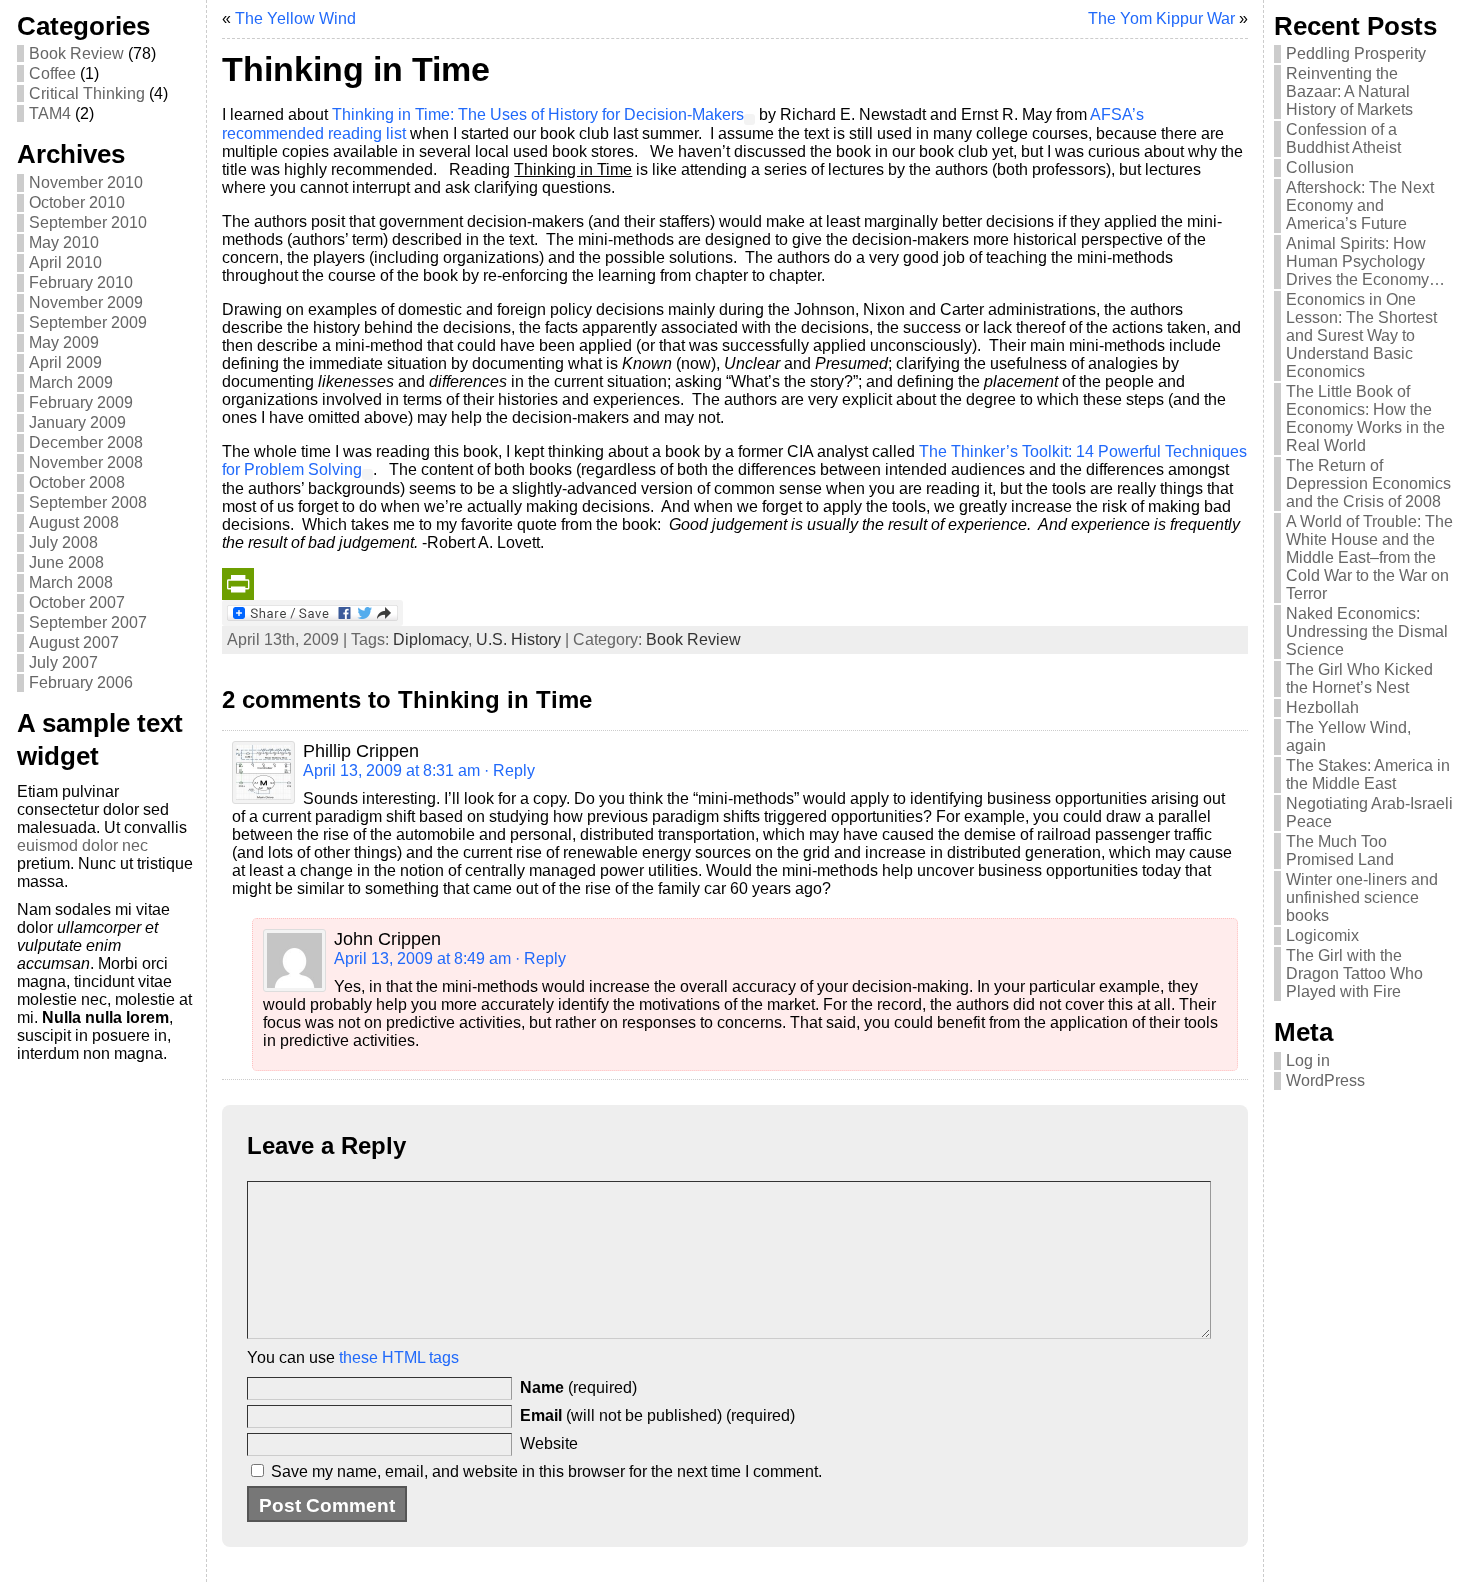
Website (549, 1443)
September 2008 (88, 502)
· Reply (509, 770)
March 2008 (71, 582)
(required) (578, 1387)
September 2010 (88, 222)
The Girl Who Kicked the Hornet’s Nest (1359, 678)
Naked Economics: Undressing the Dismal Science (1367, 631)
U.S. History (518, 639)
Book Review (76, 53)
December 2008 (86, 442)
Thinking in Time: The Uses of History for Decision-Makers (538, 114)
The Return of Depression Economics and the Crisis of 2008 (1368, 483)
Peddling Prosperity (1356, 53)
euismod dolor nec (82, 845)
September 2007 (88, 622)
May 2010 (64, 242)
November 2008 (86, 462)
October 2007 (77, 602)
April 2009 (65, 362)
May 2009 (64, 342)
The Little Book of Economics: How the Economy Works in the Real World (1365, 418)
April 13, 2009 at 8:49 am (422, 958)
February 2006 (81, 682)
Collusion (1320, 167)
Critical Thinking (87, 93)
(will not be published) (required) (657, 1415)
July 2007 (63, 662)
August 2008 (74, 522)
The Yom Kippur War (1161, 18)
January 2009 (77, 422)
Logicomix (1322, 935)
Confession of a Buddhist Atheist (1343, 138)
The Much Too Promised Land (1340, 850)
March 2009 (71, 382)
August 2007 (74, 642)
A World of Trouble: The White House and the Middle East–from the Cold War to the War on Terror (1369, 557)
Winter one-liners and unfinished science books (1362, 897)
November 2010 (86, 182)
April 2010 (65, 262)
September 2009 (88, 322)
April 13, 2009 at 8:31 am (391, 770)
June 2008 (66, 562)
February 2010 (81, 282)
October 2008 (77, 482)
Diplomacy (430, 639)
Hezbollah (1322, 707)
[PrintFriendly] (734, 584)
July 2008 (63, 542)
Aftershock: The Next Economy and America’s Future (1360, 205)
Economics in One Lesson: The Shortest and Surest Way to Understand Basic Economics (1361, 335)
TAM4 (50, 113)
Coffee (52, 73)
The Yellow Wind (295, 18)
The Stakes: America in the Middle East (1368, 774)
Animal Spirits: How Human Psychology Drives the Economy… (1365, 261)
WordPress (1325, 1080)
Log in (1308, 1060)
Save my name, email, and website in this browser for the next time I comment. (546, 1471)
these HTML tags (399, 1357)
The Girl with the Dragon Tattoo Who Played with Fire (1354, 973)
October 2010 (77, 202)
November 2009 (86, 302)
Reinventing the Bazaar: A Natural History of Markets (1349, 91)
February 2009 (81, 402)
